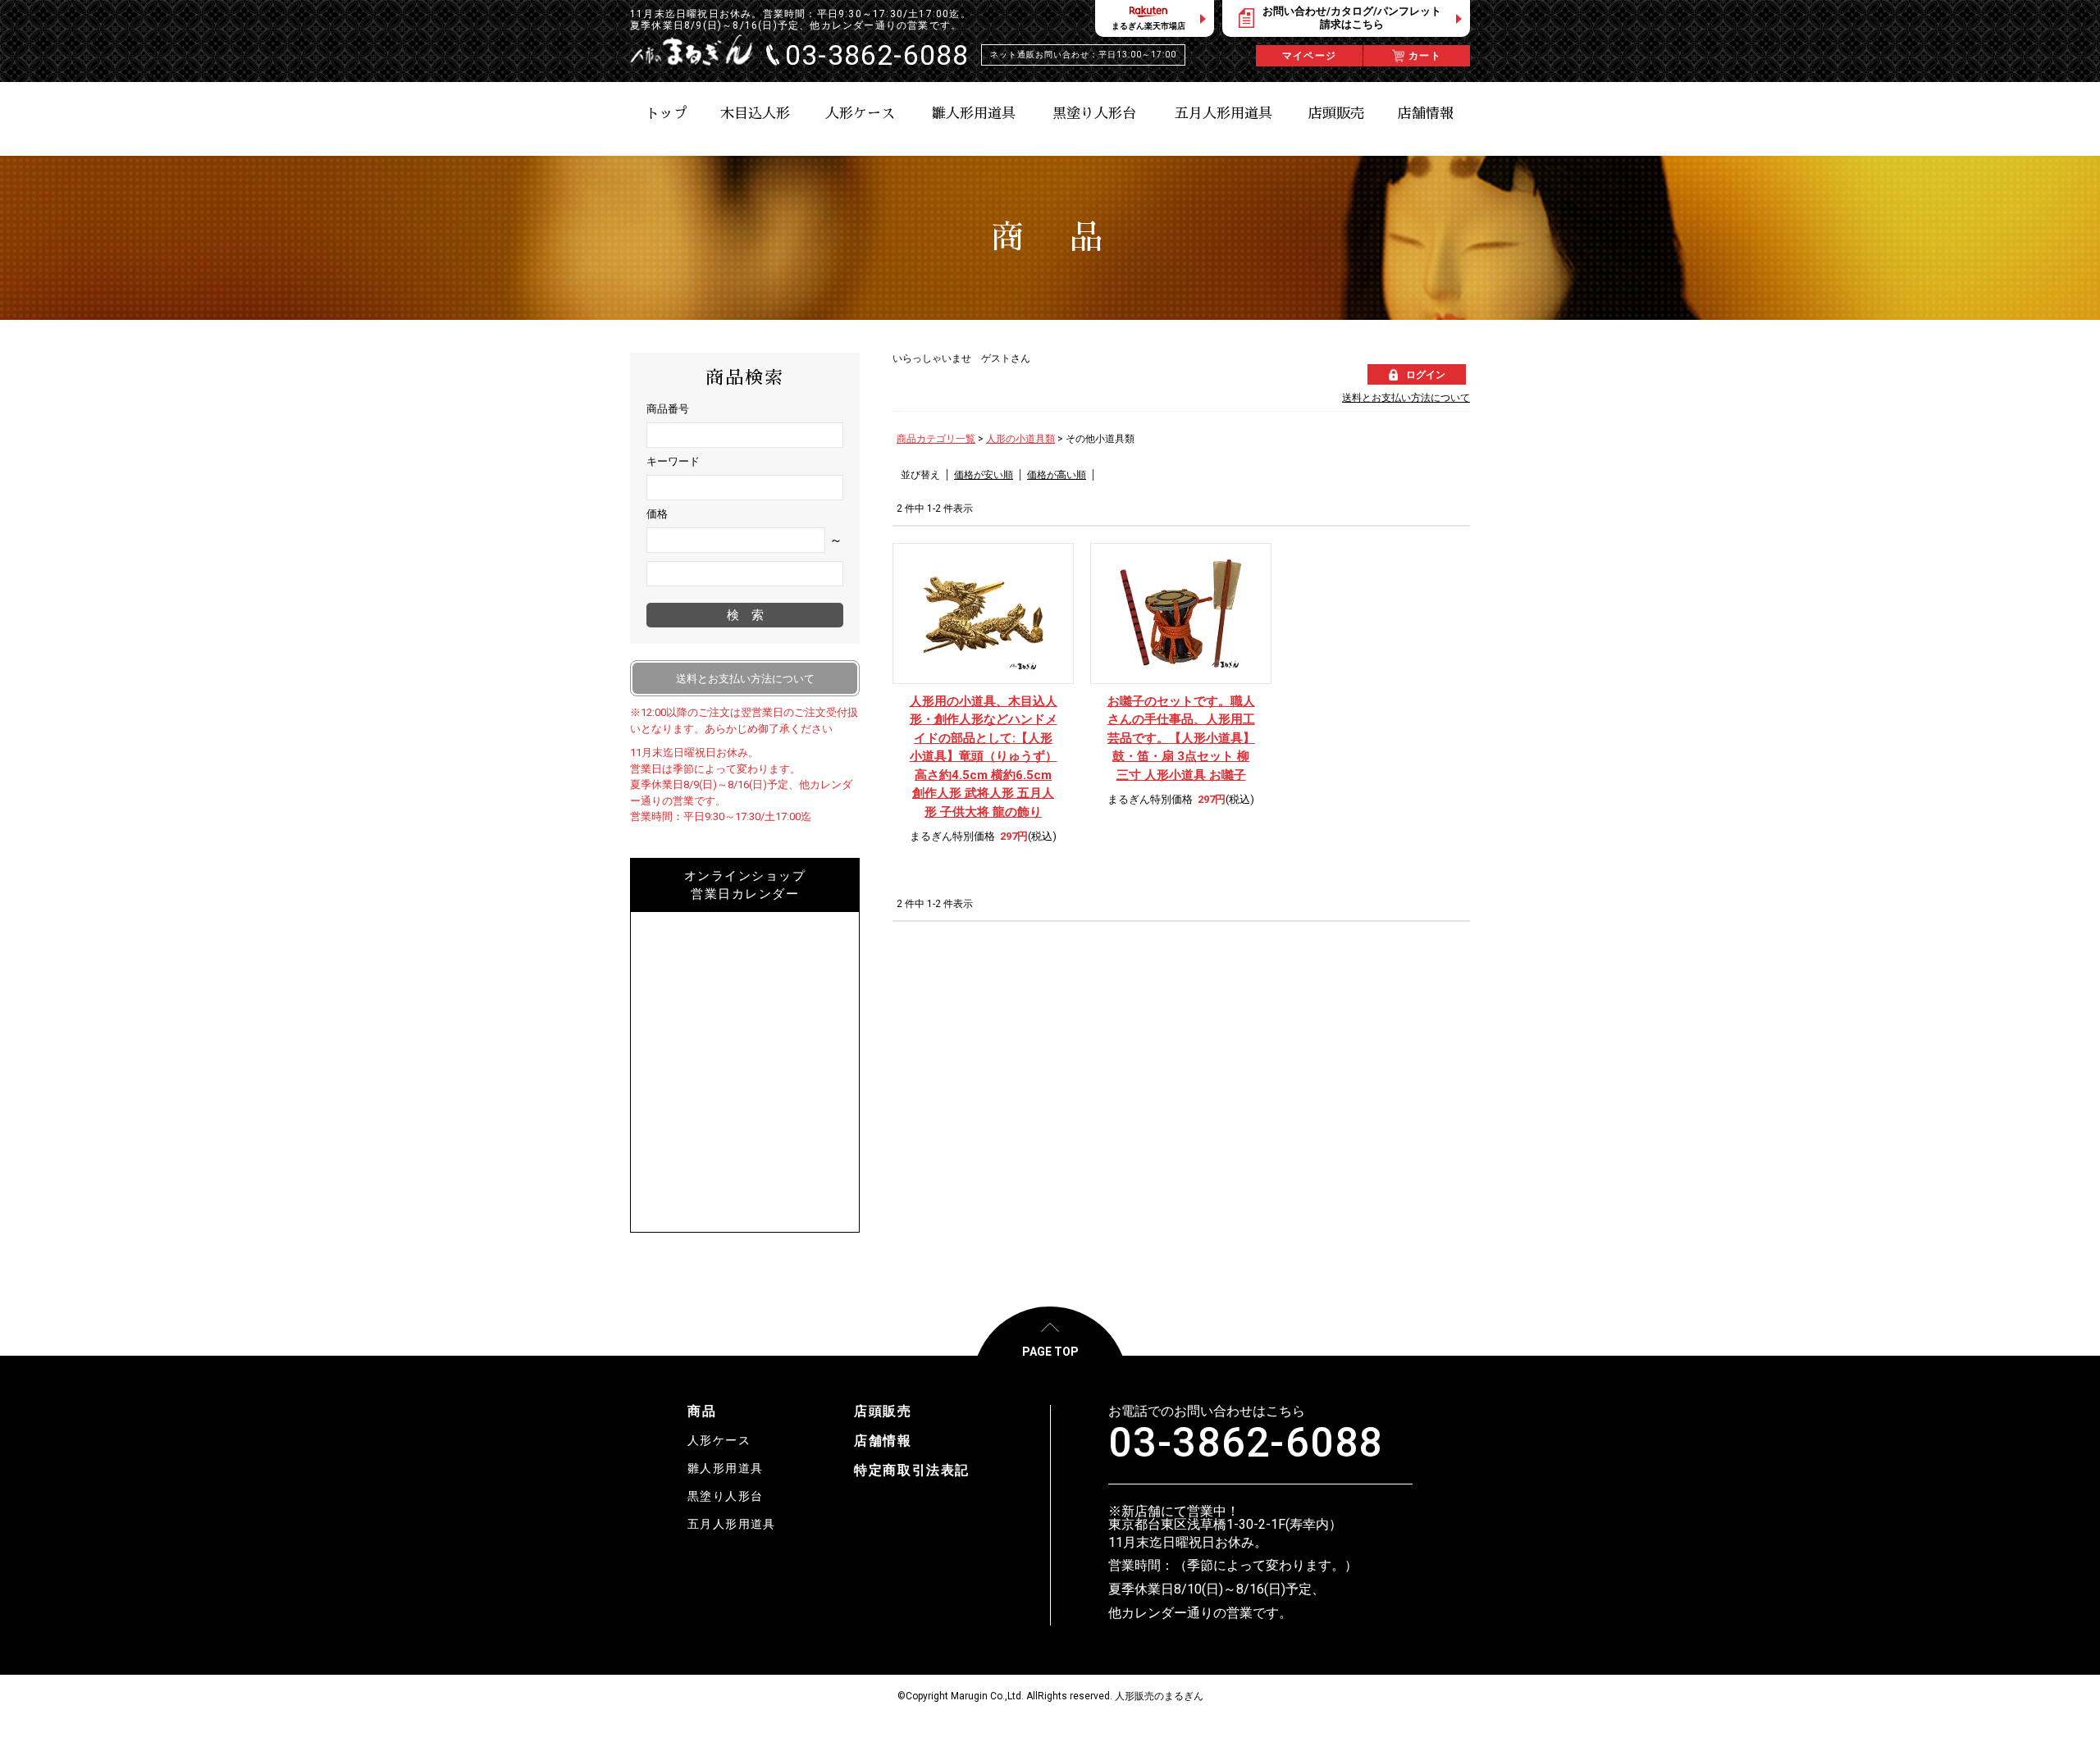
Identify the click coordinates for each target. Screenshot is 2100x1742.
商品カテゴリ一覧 (936, 439)
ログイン (1426, 375)
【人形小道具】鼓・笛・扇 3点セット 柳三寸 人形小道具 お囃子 (1181, 738)
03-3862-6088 (1246, 1443)
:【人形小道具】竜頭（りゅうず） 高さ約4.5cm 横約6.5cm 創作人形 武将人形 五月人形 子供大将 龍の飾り (984, 757)
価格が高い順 (1057, 475)
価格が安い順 (984, 475)
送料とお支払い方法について (1406, 398)
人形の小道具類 (1020, 439)
